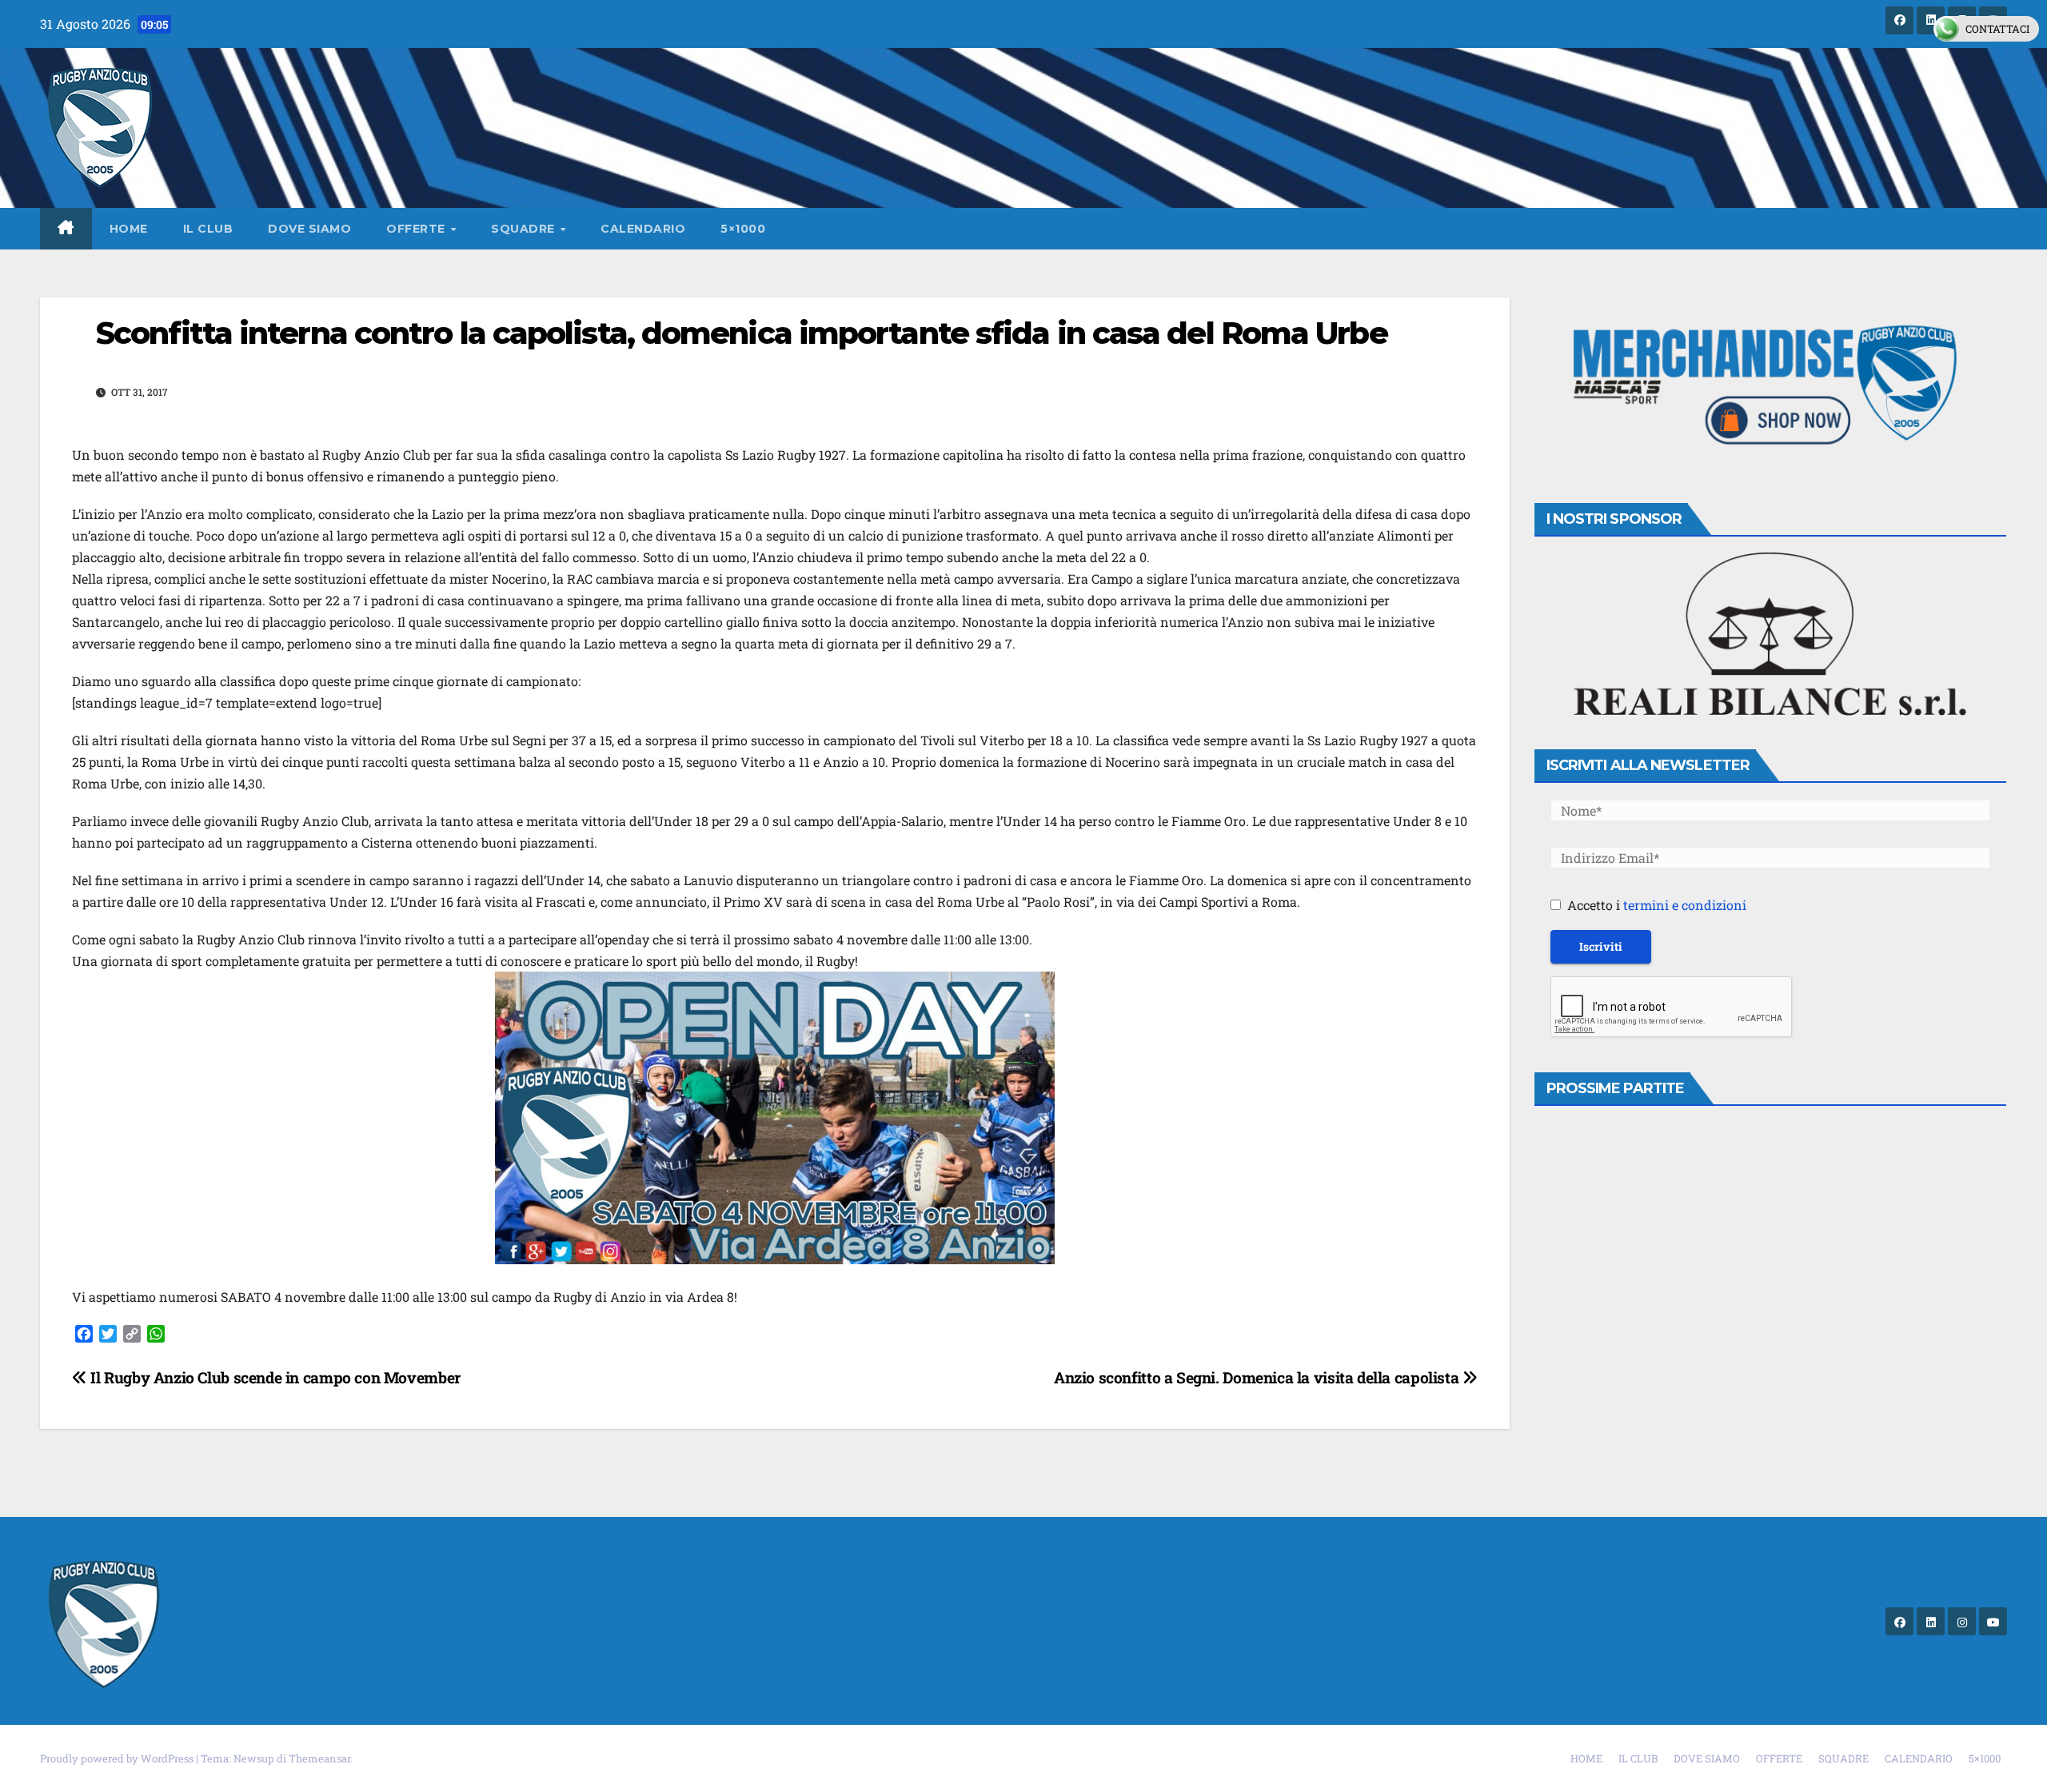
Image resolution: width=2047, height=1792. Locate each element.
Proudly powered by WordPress (118, 1758)
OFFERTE (417, 229)
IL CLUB (208, 229)
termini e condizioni (1685, 905)
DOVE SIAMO (309, 229)
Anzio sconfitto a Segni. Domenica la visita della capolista (1258, 1377)
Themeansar (319, 1758)
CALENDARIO (643, 229)
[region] (1771, 388)
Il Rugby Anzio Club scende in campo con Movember (274, 1377)
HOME (129, 229)
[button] (1771, 388)
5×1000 (743, 229)
